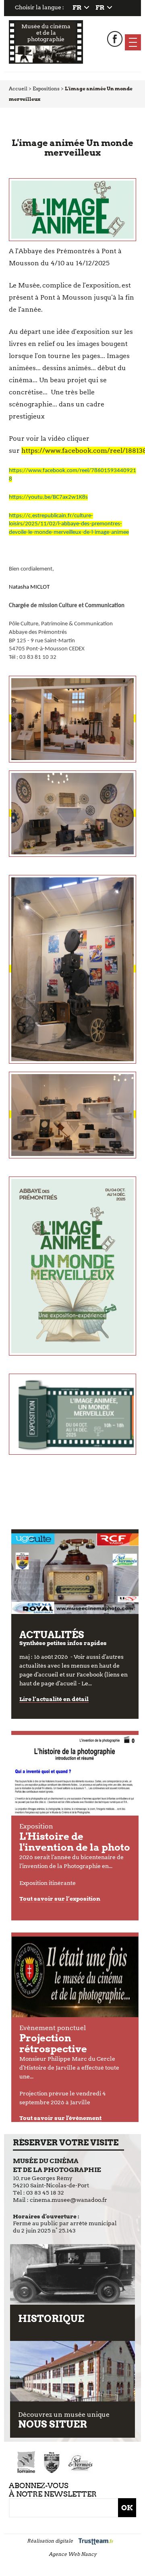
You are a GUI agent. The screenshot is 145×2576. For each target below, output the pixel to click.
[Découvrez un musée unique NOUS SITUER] (73, 2371)
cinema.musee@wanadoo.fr (68, 2200)
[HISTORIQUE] (73, 2274)
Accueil (18, 89)
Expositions (46, 89)
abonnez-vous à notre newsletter (53, 2490)
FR (77, 7)
